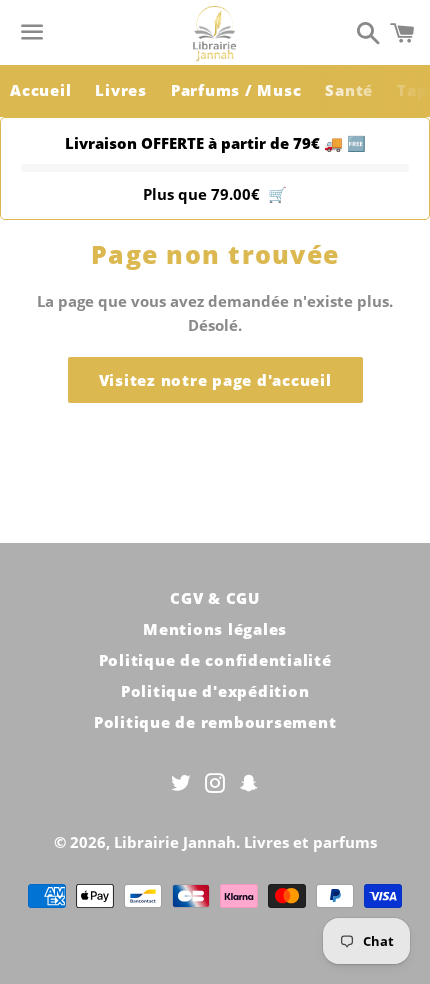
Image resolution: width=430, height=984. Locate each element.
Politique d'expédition (215, 691)
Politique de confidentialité (215, 660)
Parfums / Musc (236, 90)
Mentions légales (215, 629)
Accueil (40, 90)
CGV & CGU (215, 598)
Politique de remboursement (215, 722)
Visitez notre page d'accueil (215, 380)
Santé (349, 90)
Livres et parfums (310, 842)
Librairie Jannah (175, 842)
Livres (121, 90)
